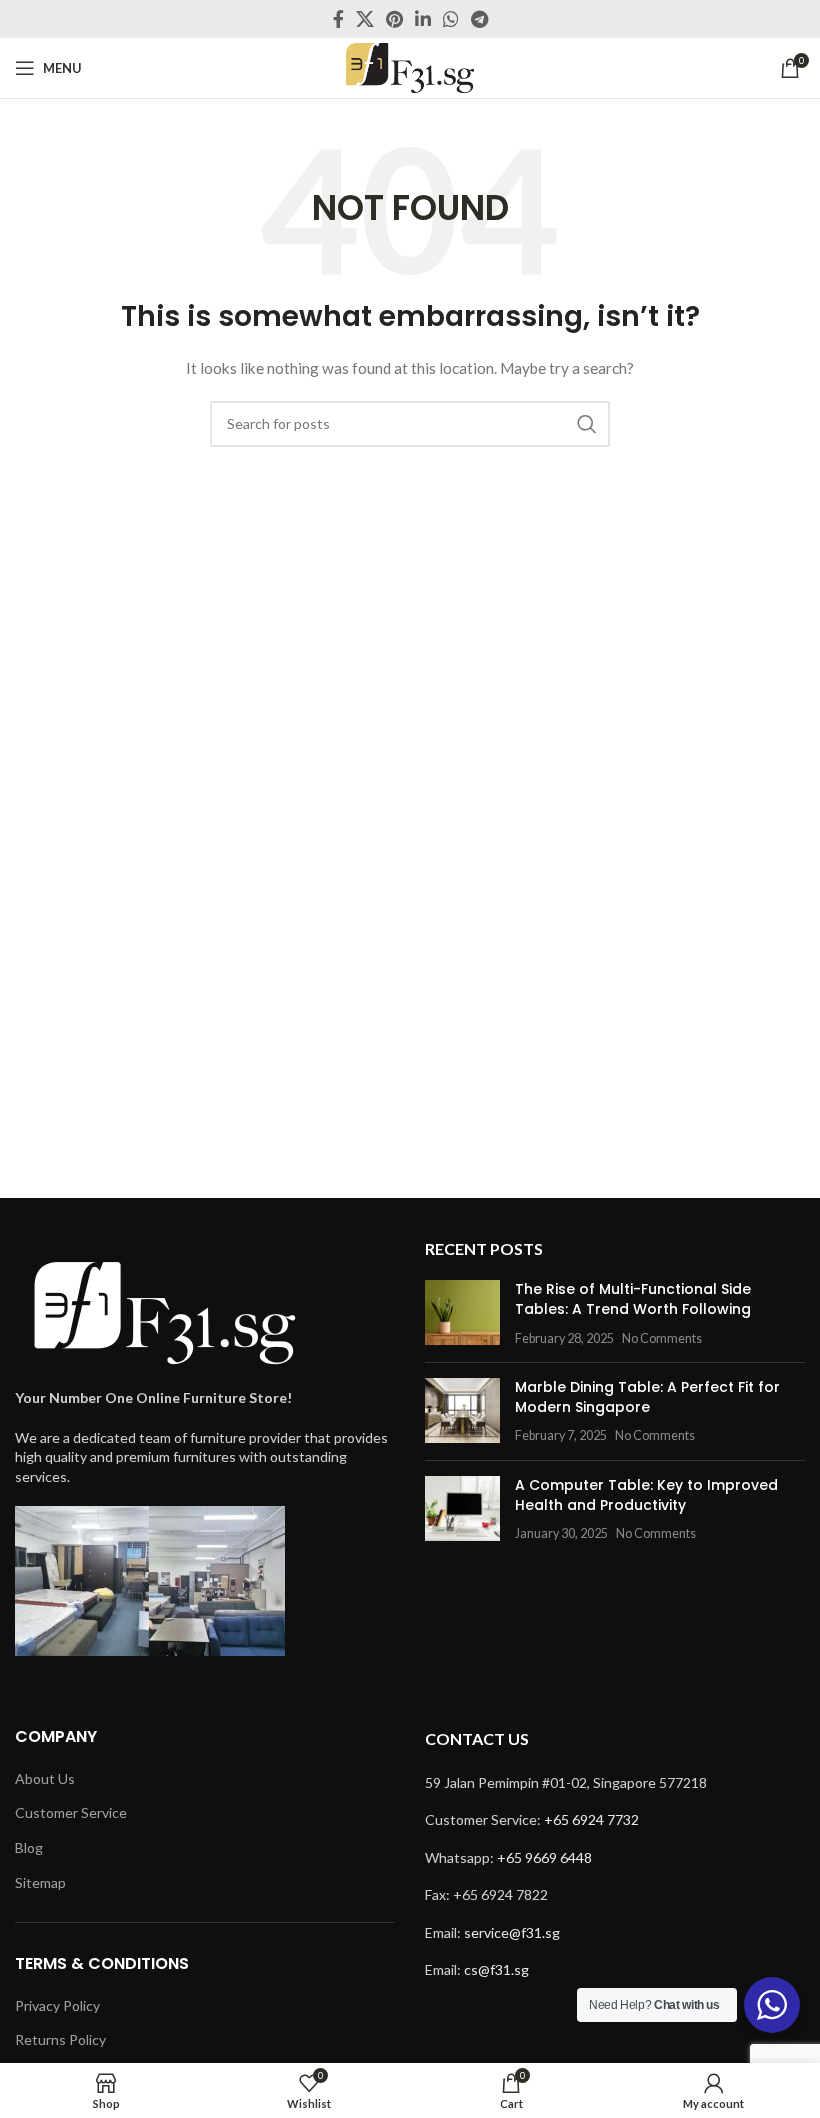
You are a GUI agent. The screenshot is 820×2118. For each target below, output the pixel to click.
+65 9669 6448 (544, 1857)
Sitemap (40, 1882)
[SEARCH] (587, 424)
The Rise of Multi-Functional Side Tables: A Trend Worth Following (633, 1299)
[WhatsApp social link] (451, 19)
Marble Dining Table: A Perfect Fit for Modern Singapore (647, 1397)
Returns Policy (60, 2039)
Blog (29, 1847)
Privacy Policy (57, 2005)
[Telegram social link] (479, 19)
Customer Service (71, 1812)
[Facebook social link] (338, 19)
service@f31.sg (512, 1932)
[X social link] (365, 19)
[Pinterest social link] (394, 19)
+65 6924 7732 (591, 1819)
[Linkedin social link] (423, 19)
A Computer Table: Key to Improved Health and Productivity (646, 1495)
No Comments (662, 1338)
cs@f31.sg (496, 1969)
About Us (45, 1778)
